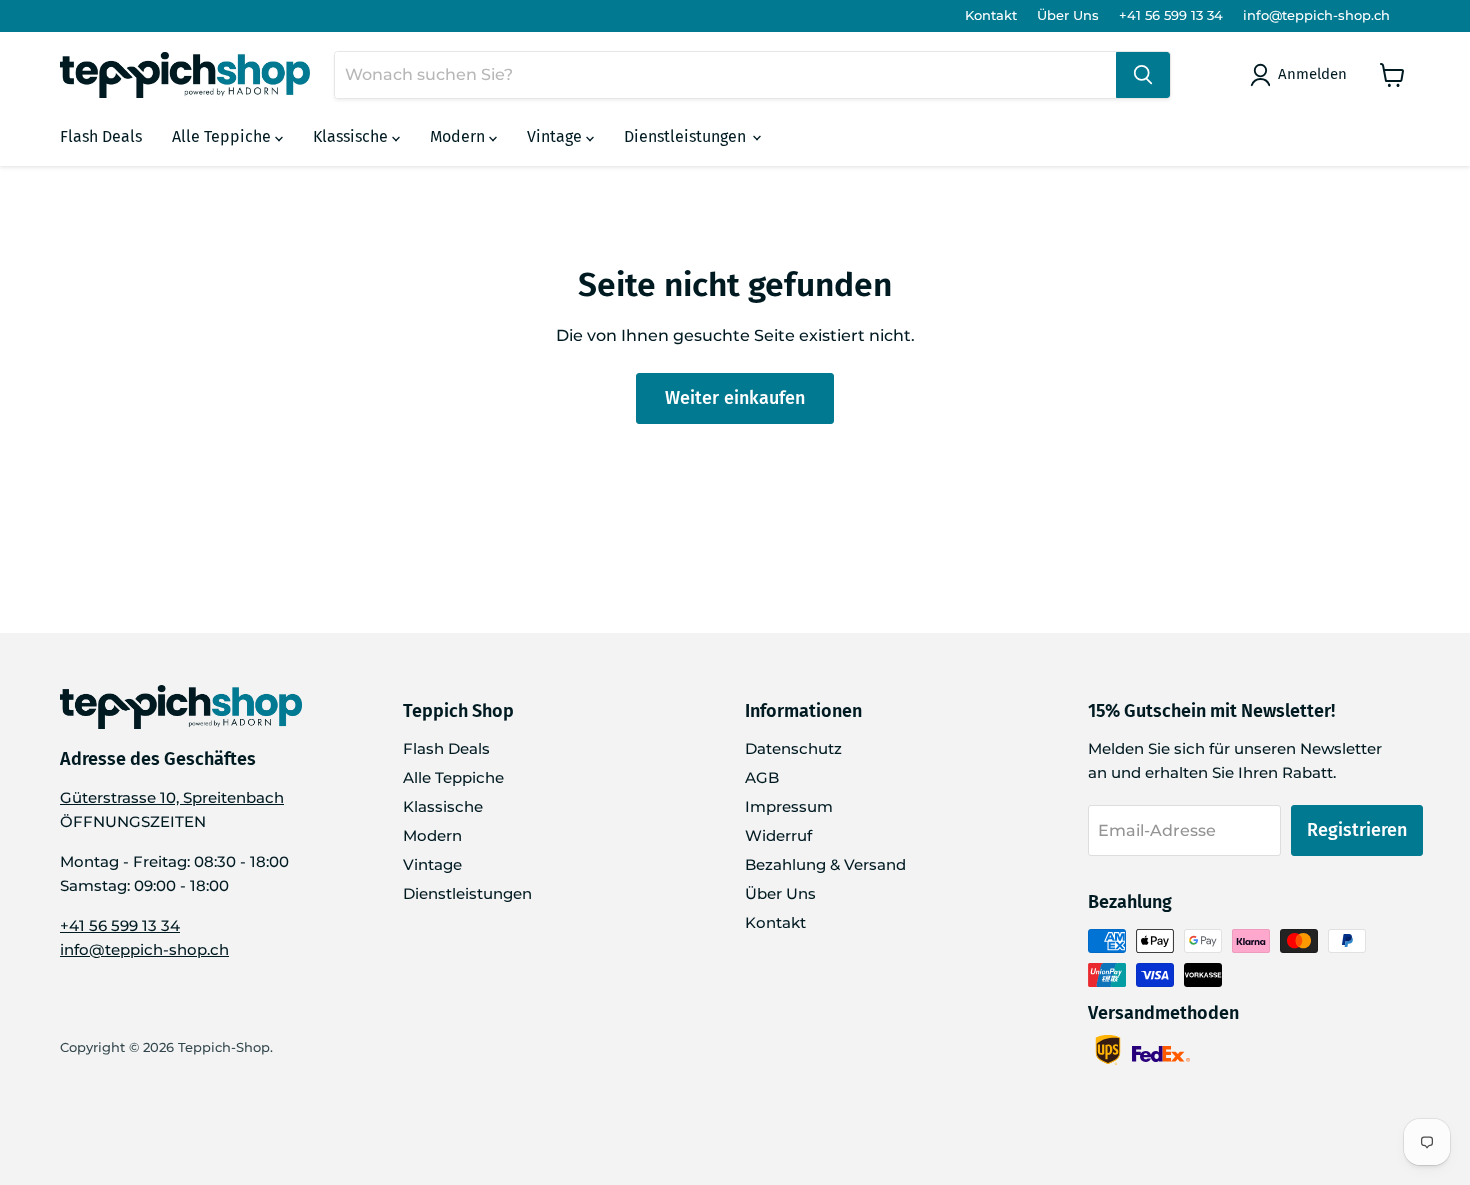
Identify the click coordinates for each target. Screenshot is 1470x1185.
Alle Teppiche (223, 136)
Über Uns (1068, 15)
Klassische (352, 136)
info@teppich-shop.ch (1316, 15)
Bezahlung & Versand (825, 864)
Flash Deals (101, 136)
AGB (762, 777)
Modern (459, 136)
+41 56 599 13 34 (1171, 15)
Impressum (789, 806)
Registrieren (1357, 830)
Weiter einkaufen (735, 398)
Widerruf (778, 835)
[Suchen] (1143, 75)
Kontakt (991, 15)
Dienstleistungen (687, 136)
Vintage (556, 136)
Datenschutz (793, 748)
